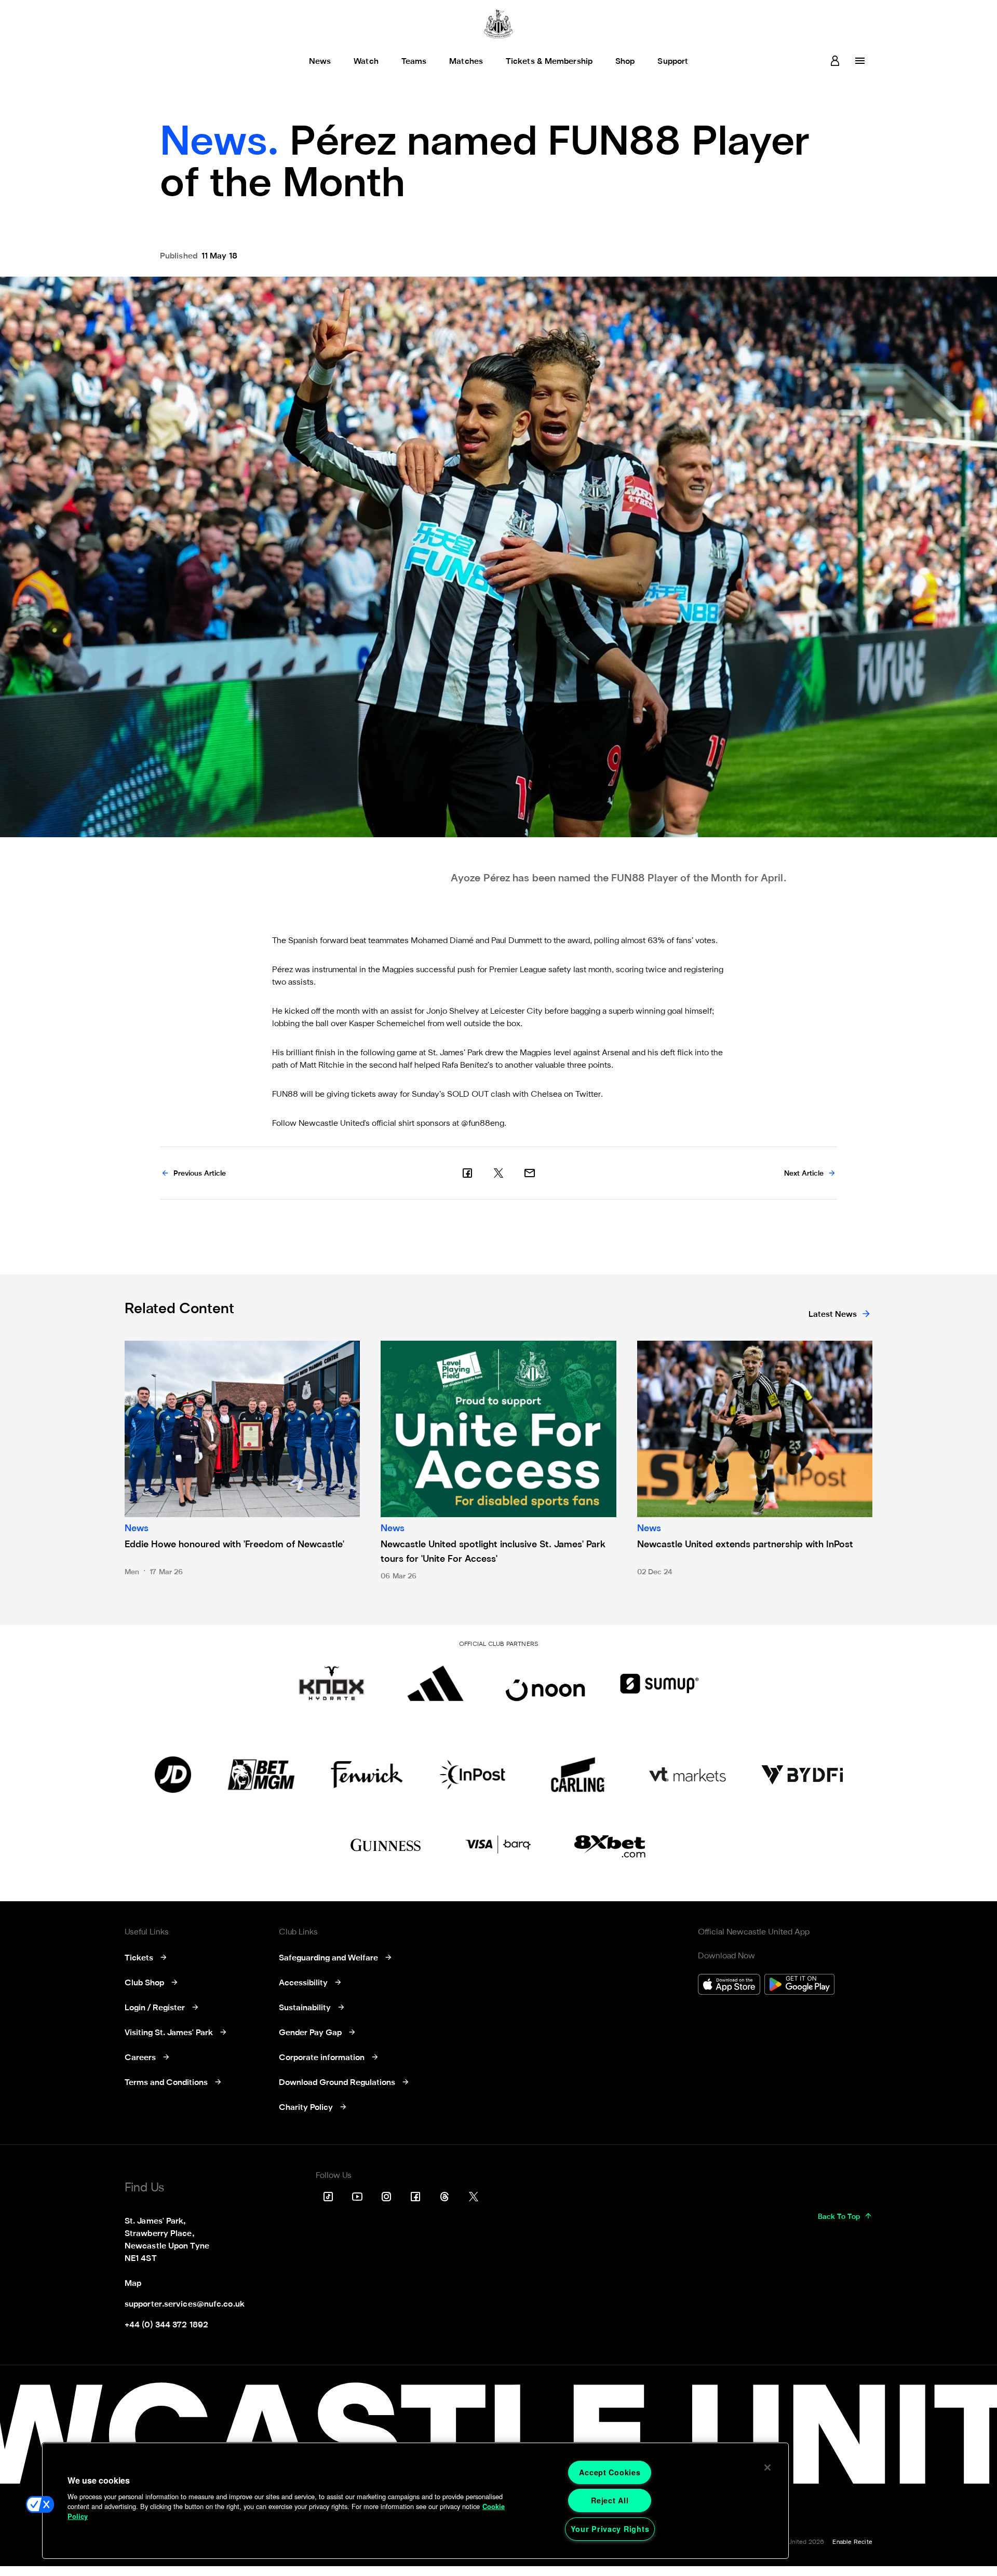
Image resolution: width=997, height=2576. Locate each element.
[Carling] (578, 1775)
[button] (40, 2504)
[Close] (767, 2468)
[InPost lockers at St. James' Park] (472, 1775)
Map (133, 2284)
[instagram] (386, 2197)
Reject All (610, 2500)
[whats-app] (530, 1173)
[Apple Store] (729, 1986)
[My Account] (835, 61)
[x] (498, 1173)
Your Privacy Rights (610, 2529)
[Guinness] (386, 1845)
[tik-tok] (328, 2197)
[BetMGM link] (261, 1775)
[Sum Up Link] (659, 1683)
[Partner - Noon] (545, 1683)
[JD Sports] (173, 1775)
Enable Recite (852, 2542)
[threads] (444, 2197)
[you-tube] (357, 2197)
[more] (860, 61)
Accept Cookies (610, 2472)
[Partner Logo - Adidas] (435, 1683)
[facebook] (467, 1173)
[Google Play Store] (799, 1986)
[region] (415, 2501)
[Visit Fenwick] (367, 1775)
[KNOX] (332, 1683)
